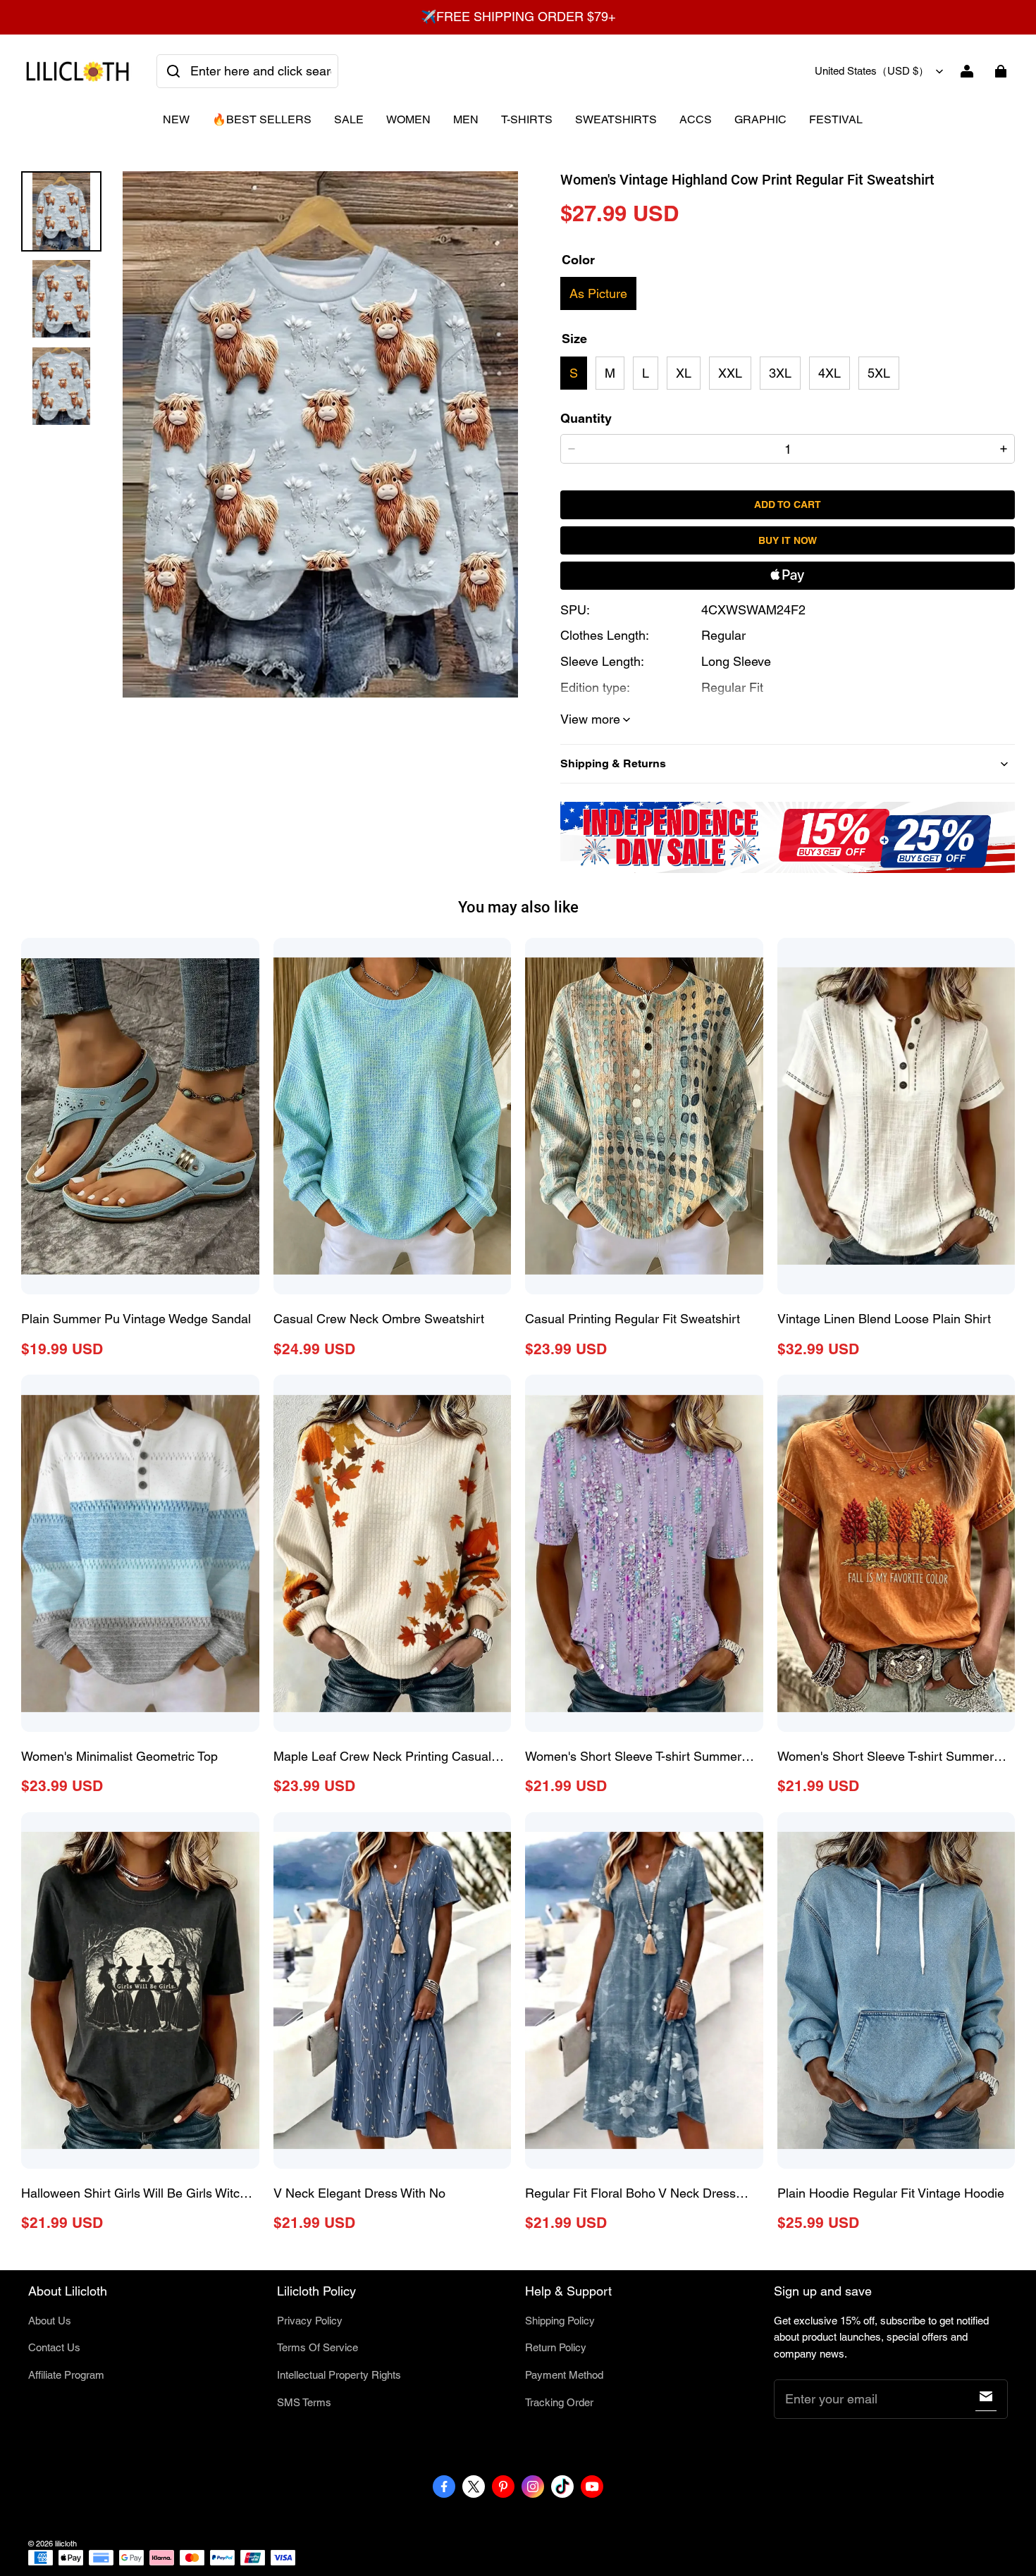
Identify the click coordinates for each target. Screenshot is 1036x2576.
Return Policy (556, 2347)
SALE (349, 119)
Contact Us (54, 2347)
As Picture (598, 293)
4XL (830, 373)
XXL (730, 373)
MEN (466, 119)
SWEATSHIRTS (616, 119)
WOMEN (408, 119)
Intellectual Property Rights (339, 2375)
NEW (176, 119)
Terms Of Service (317, 2347)
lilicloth (66, 2544)
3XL (780, 373)
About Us (50, 2321)
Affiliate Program (66, 2375)
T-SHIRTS (527, 119)
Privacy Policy (310, 2321)
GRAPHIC (760, 119)
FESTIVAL (836, 119)
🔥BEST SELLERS (262, 119)
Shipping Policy (560, 2321)
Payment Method (564, 2375)
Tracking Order (559, 2402)
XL (684, 373)
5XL (879, 373)
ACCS (696, 119)
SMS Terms (304, 2402)
